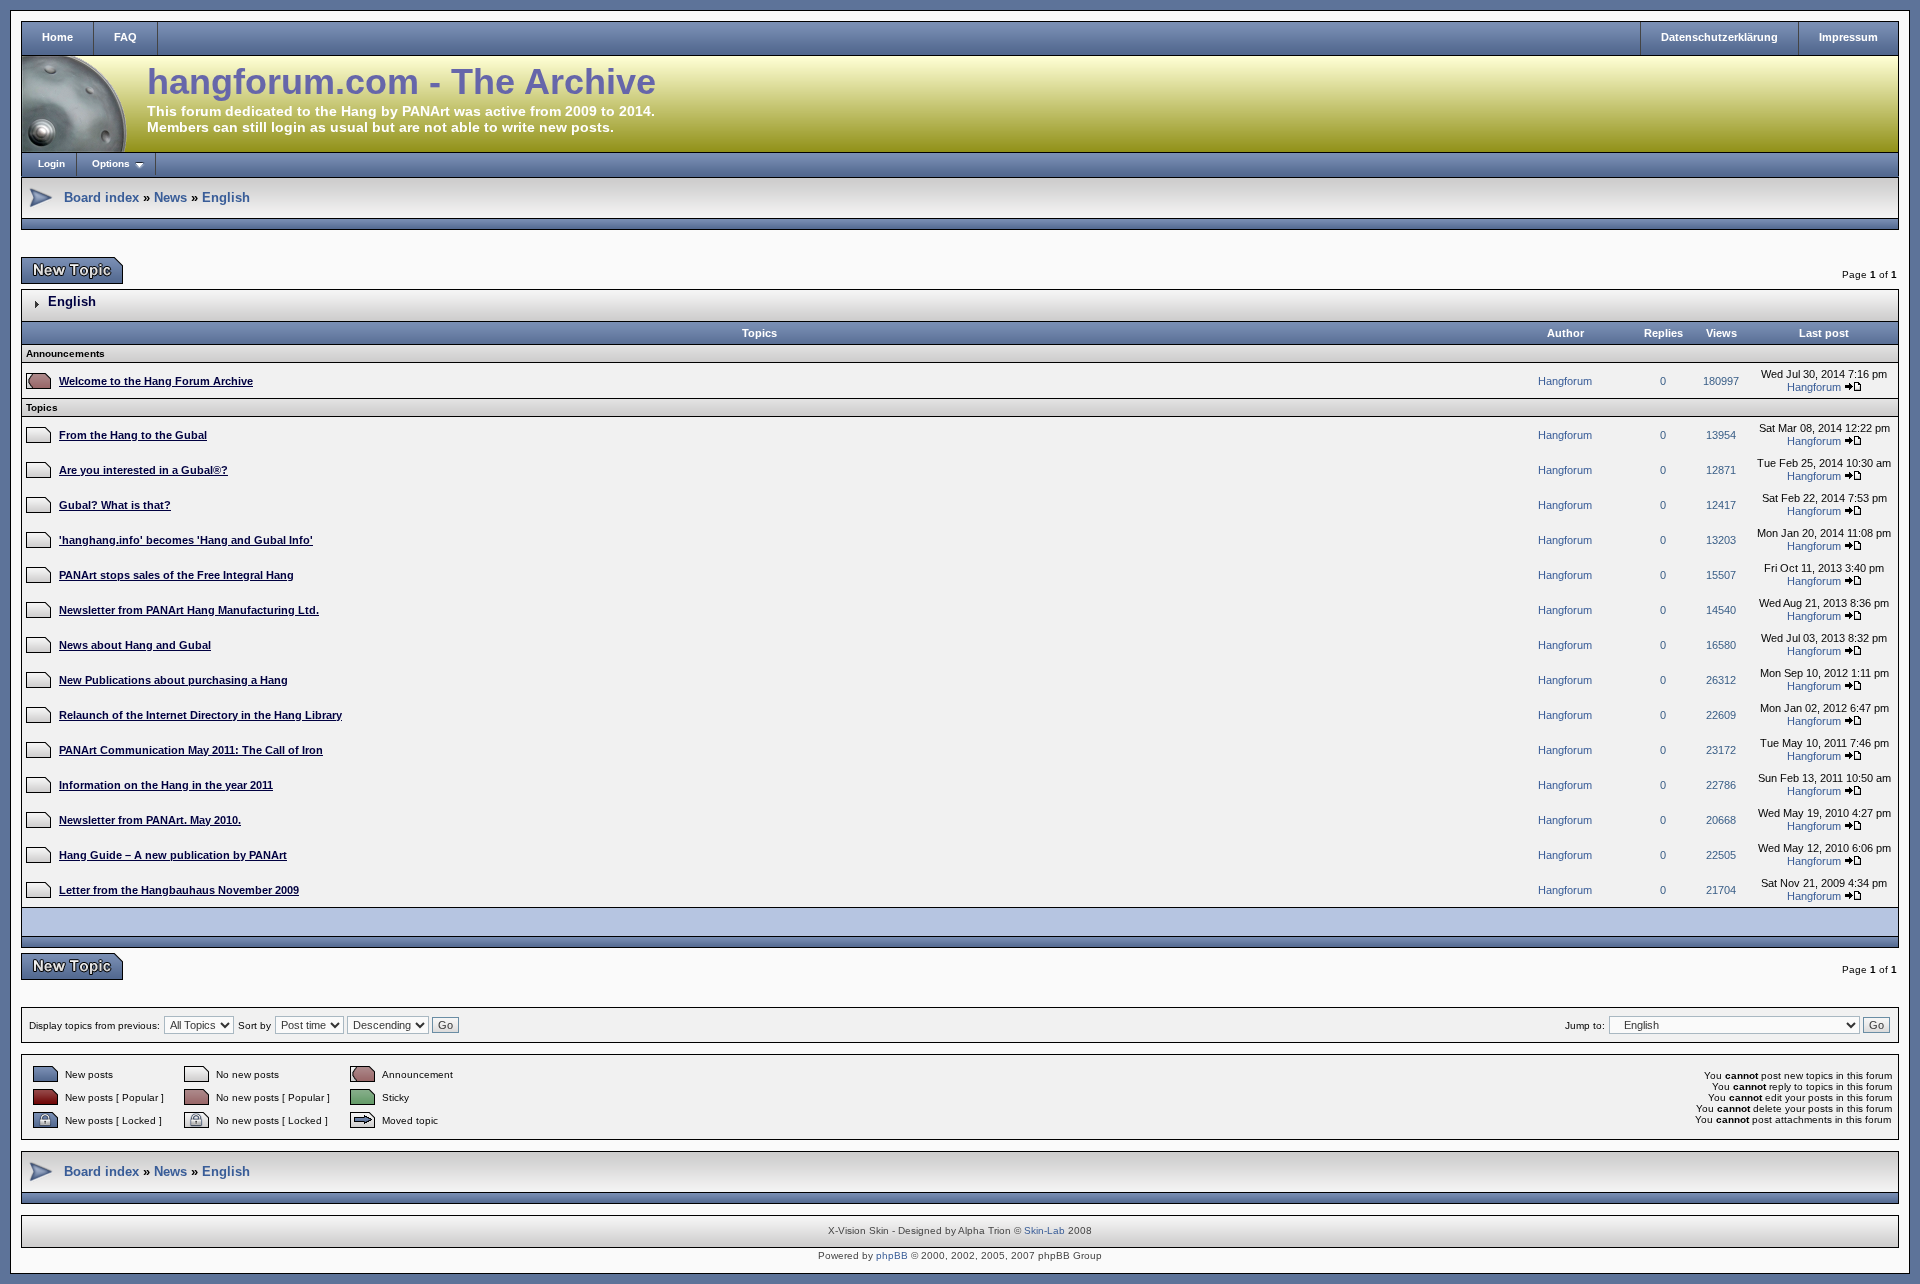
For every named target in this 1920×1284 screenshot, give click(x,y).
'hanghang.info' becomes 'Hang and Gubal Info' (186, 540)
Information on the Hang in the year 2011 (166, 785)
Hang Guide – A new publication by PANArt (173, 855)
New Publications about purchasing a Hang (173, 680)
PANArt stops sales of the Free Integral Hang (176, 575)
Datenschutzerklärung (1719, 37)
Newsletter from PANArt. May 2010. (150, 820)
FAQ (125, 37)
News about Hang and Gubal (135, 645)
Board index (101, 197)
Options (111, 163)
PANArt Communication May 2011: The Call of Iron (191, 750)
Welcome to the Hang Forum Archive (156, 381)
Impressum (1848, 37)
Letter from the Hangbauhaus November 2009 (179, 890)
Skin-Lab (1044, 1230)
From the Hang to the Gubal (133, 435)
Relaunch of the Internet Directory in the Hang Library (200, 715)
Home (57, 37)
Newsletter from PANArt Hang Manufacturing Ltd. (189, 610)
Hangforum (1565, 381)
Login (51, 163)
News (170, 197)
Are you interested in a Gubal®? (143, 470)
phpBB (892, 1255)
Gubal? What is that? (115, 505)
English (226, 197)
